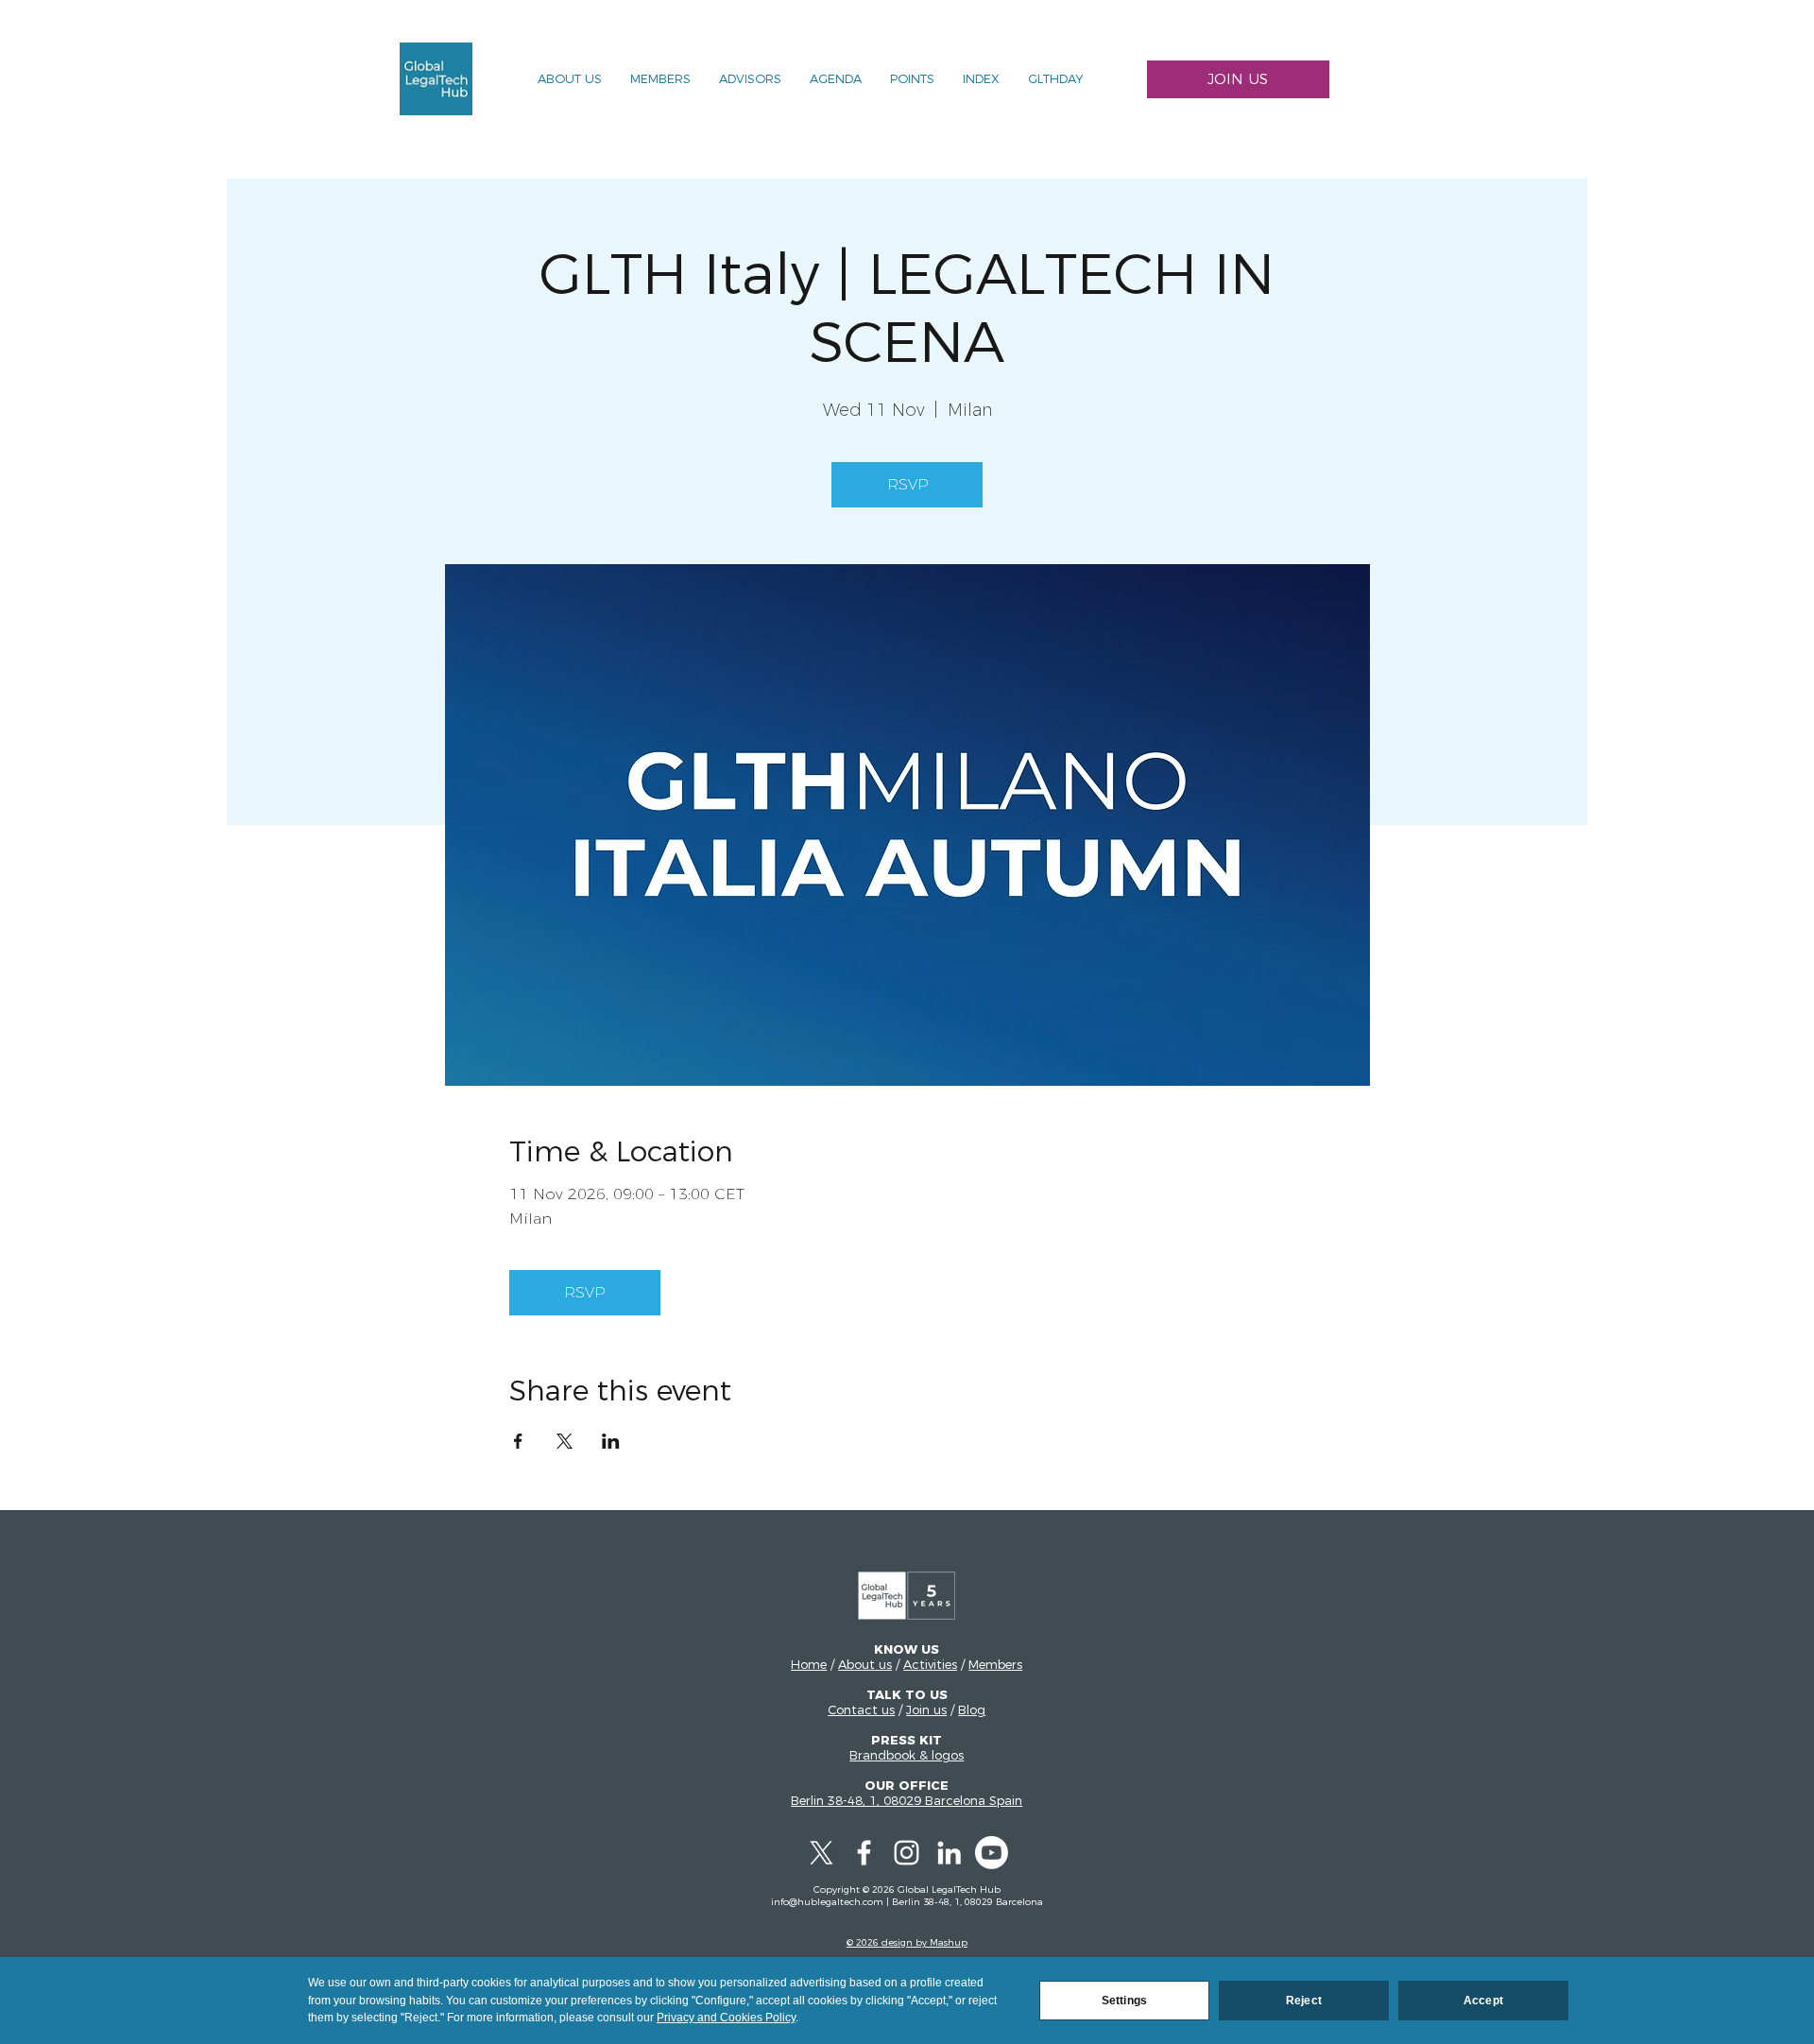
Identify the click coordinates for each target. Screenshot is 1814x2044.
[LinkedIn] (949, 1853)
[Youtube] (992, 1853)
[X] (821, 1853)
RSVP (907, 484)
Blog (972, 1709)
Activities (930, 1664)
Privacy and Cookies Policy (726, 2018)
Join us (926, 1709)
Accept (1483, 2001)
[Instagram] (907, 1853)
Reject (1304, 2001)
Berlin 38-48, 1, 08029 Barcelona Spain (907, 1800)
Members (995, 1664)
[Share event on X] (565, 1441)
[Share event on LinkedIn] (611, 1441)
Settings (1124, 2001)
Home (809, 1664)
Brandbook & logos (907, 1755)
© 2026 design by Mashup (907, 1942)
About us (865, 1664)
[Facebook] (864, 1853)
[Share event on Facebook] (518, 1441)
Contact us (861, 1709)
